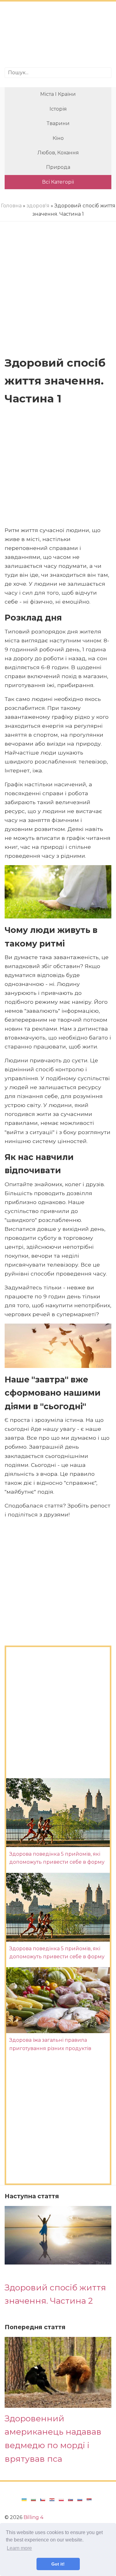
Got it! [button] (58, 2564)
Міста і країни (58, 94)
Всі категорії (58, 182)
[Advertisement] (58, 35)
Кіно (58, 138)
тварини (58, 123)
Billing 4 (33, 2517)
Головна (11, 206)
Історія (58, 109)
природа (58, 167)
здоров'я (38, 206)
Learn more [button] (19, 2548)
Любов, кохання (58, 153)
